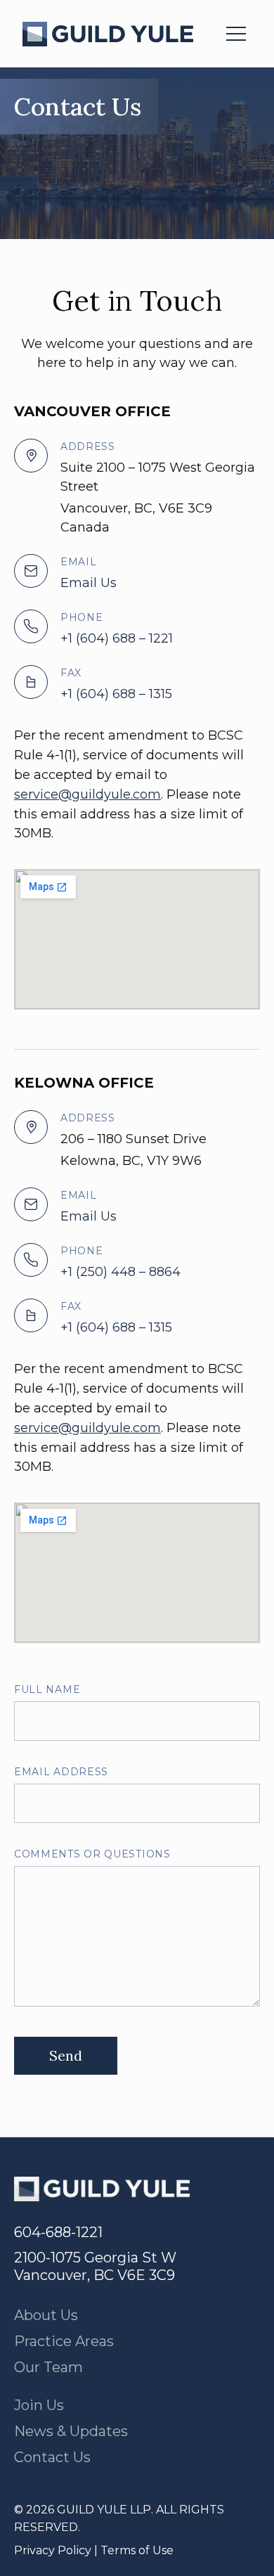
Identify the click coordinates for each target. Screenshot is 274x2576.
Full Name (47, 1689)
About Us (46, 2315)
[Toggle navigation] (236, 34)
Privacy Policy (53, 2550)
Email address (61, 1772)
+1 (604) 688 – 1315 (116, 694)
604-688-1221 (58, 2232)
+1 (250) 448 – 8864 (120, 1272)
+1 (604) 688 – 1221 (117, 638)
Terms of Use (137, 2550)
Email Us (89, 583)
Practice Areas (64, 2341)
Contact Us (52, 2457)
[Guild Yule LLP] (108, 34)
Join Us (39, 2405)
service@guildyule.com (87, 794)
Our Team (48, 2367)
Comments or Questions (92, 1854)
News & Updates (71, 2431)
